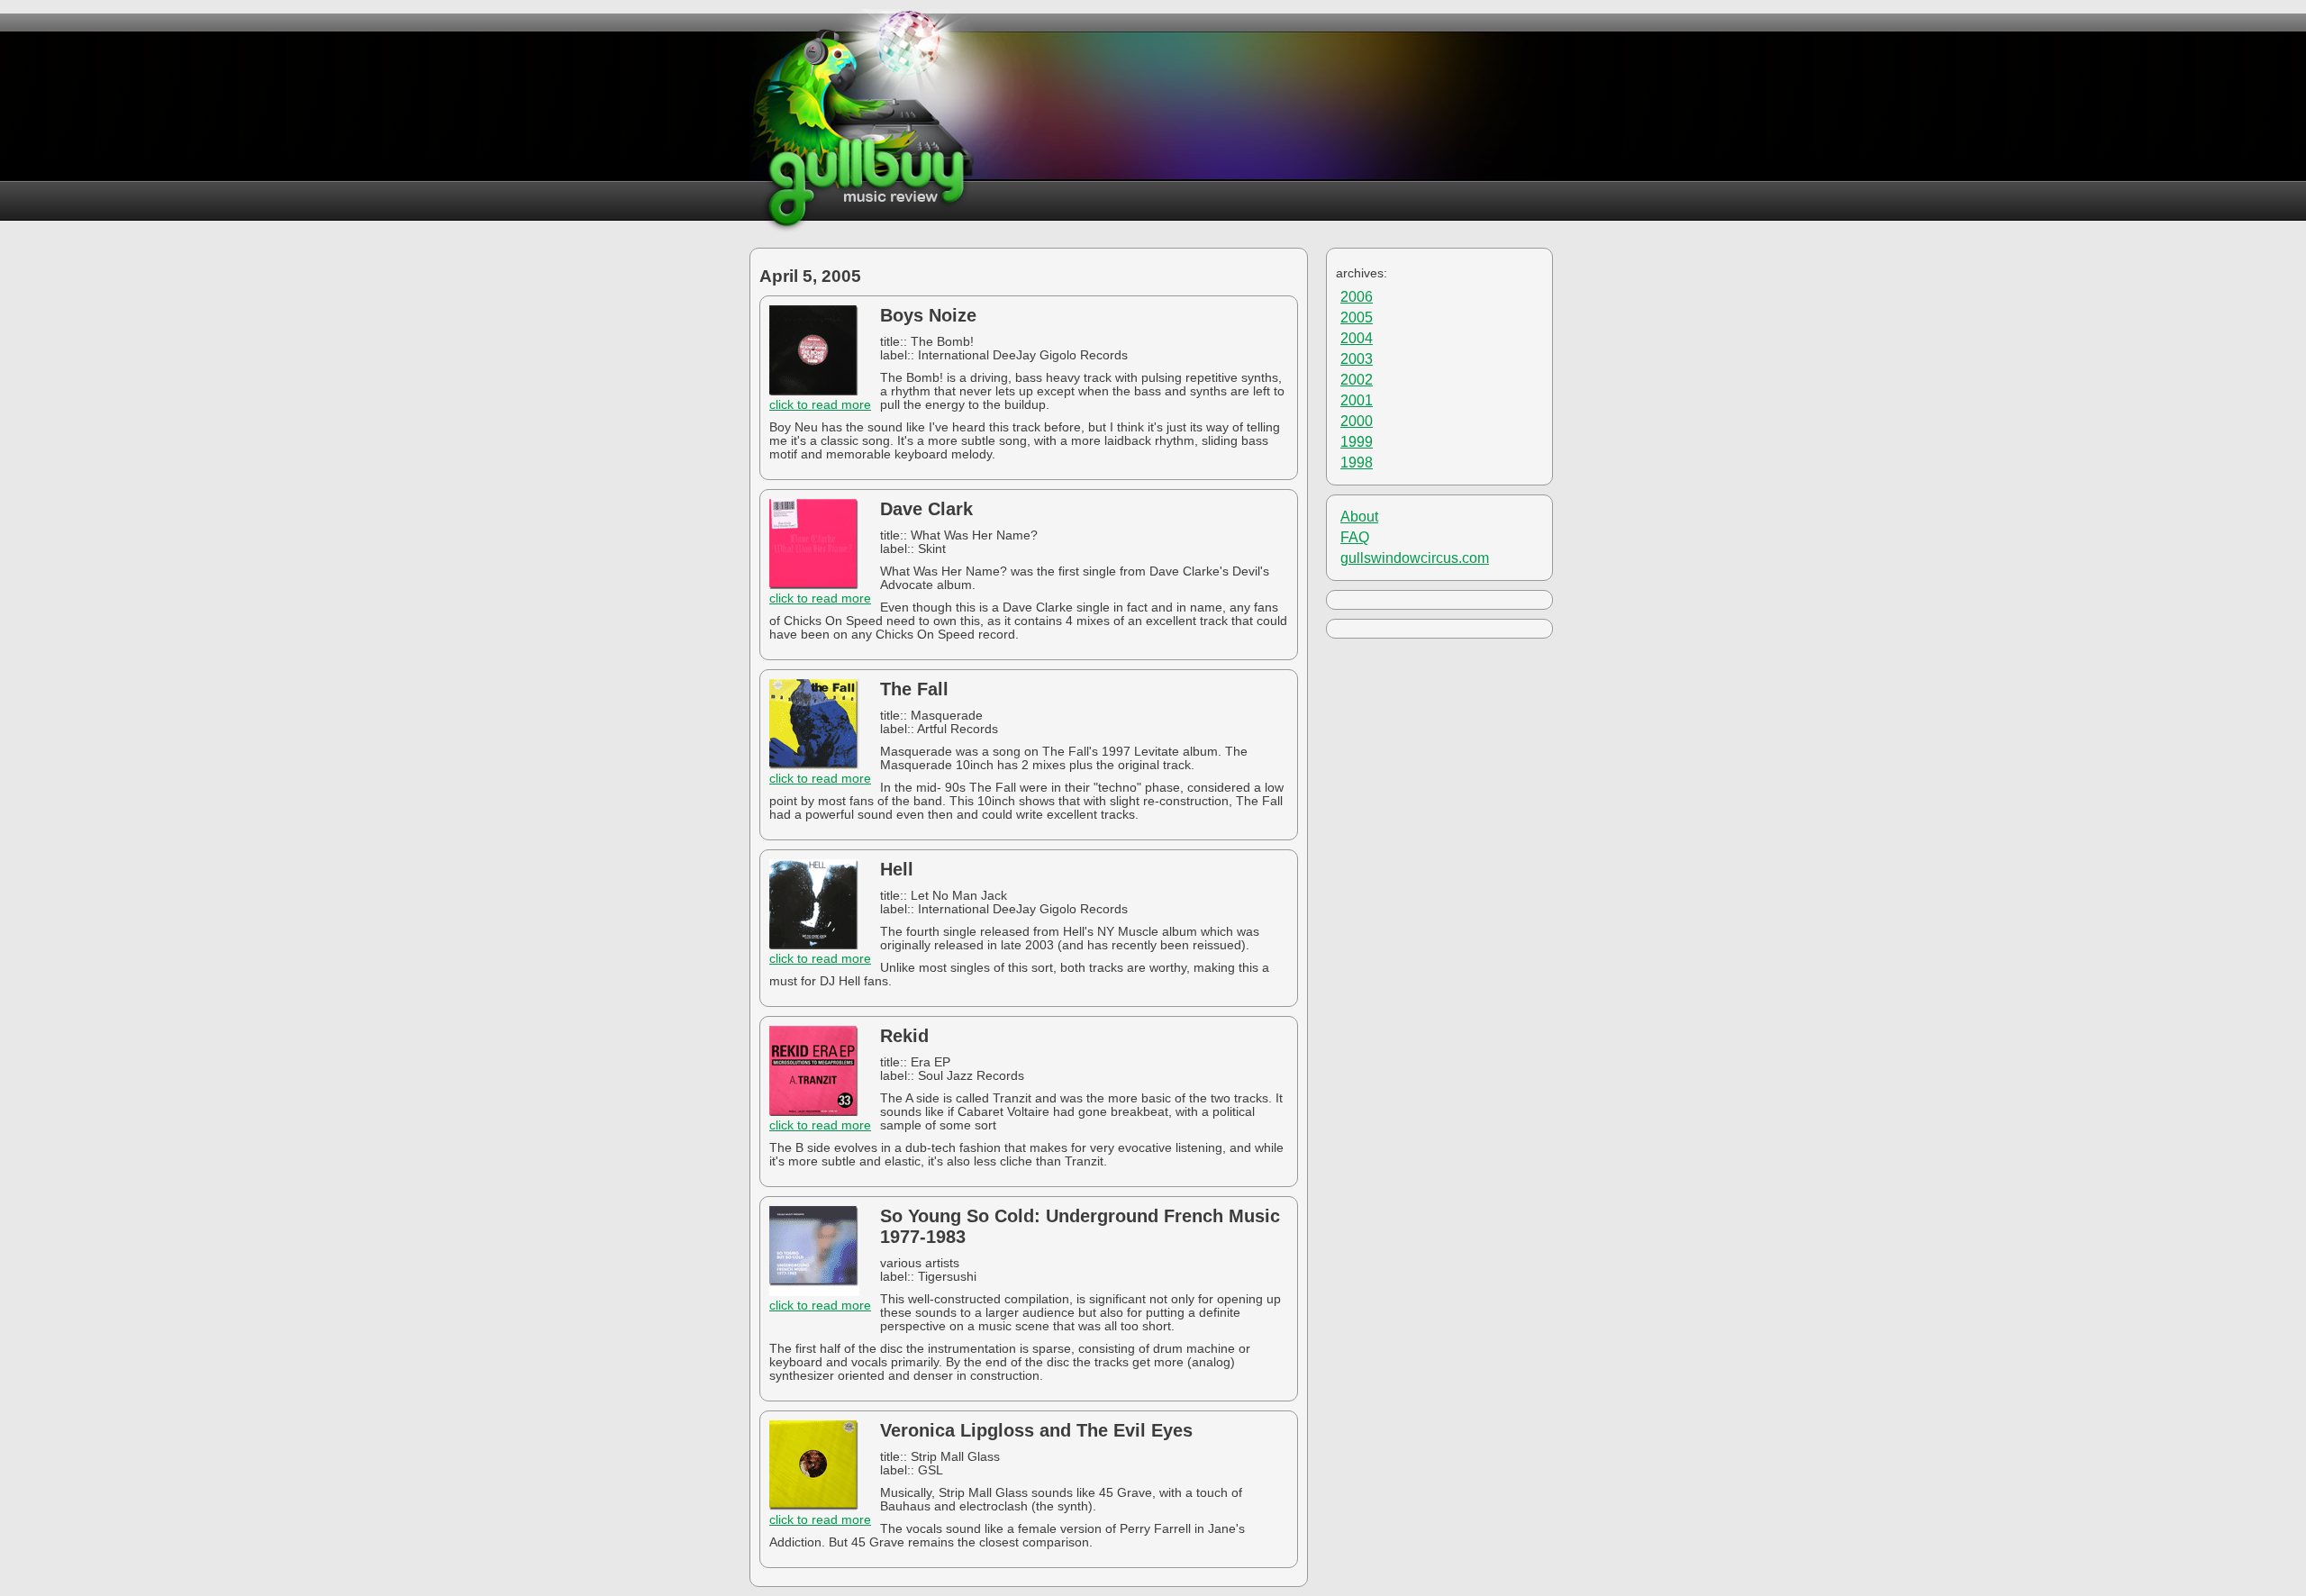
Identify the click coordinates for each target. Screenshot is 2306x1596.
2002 (1357, 380)
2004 (1357, 338)
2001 (1357, 400)
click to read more (820, 405)
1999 (1357, 442)
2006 (1357, 297)
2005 (1357, 317)
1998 (1357, 462)
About (1359, 517)
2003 (1357, 359)
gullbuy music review (863, 121)
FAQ (1355, 537)
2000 (1357, 421)
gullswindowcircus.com (1415, 558)
